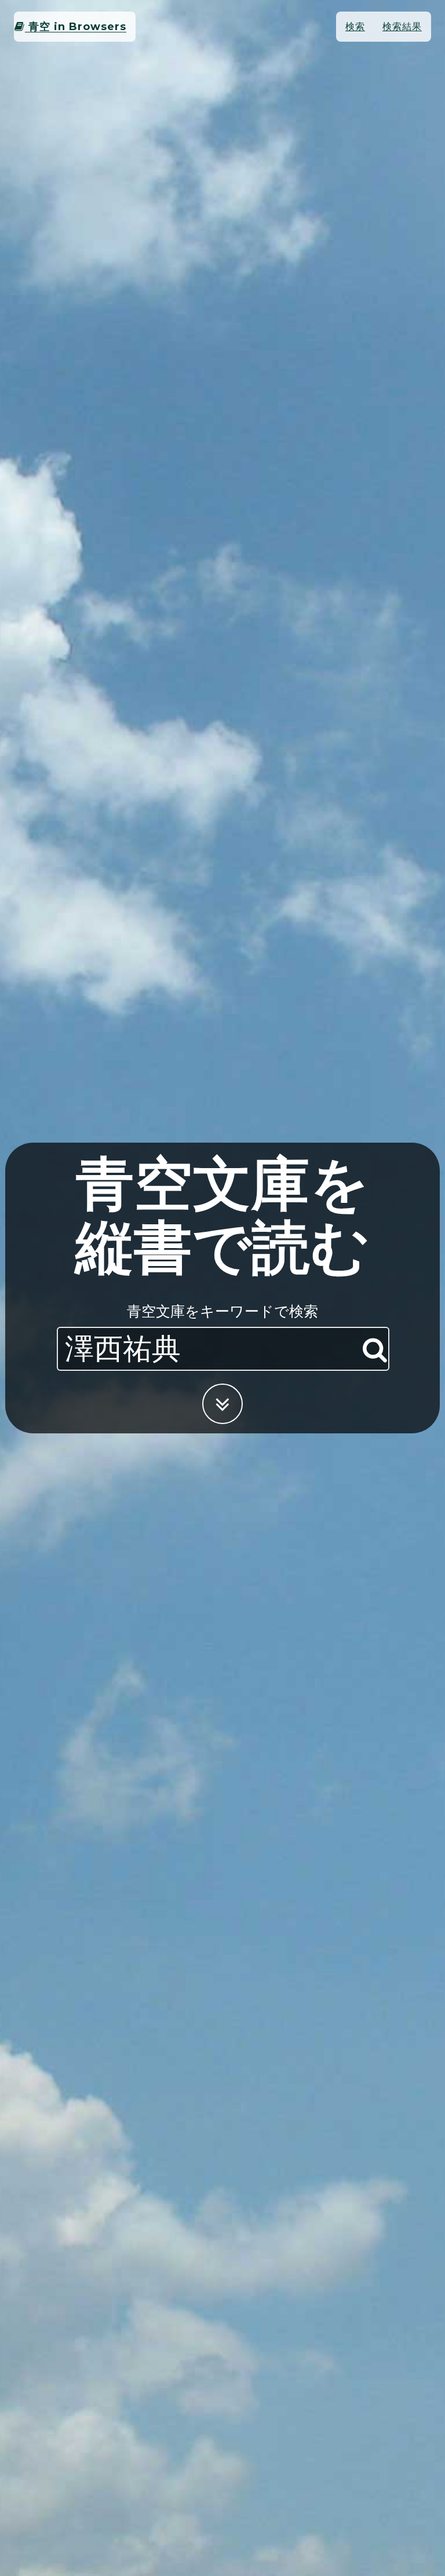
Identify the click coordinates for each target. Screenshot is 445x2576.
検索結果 (402, 26)
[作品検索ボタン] (375, 1350)
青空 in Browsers (76, 27)
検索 (355, 26)
